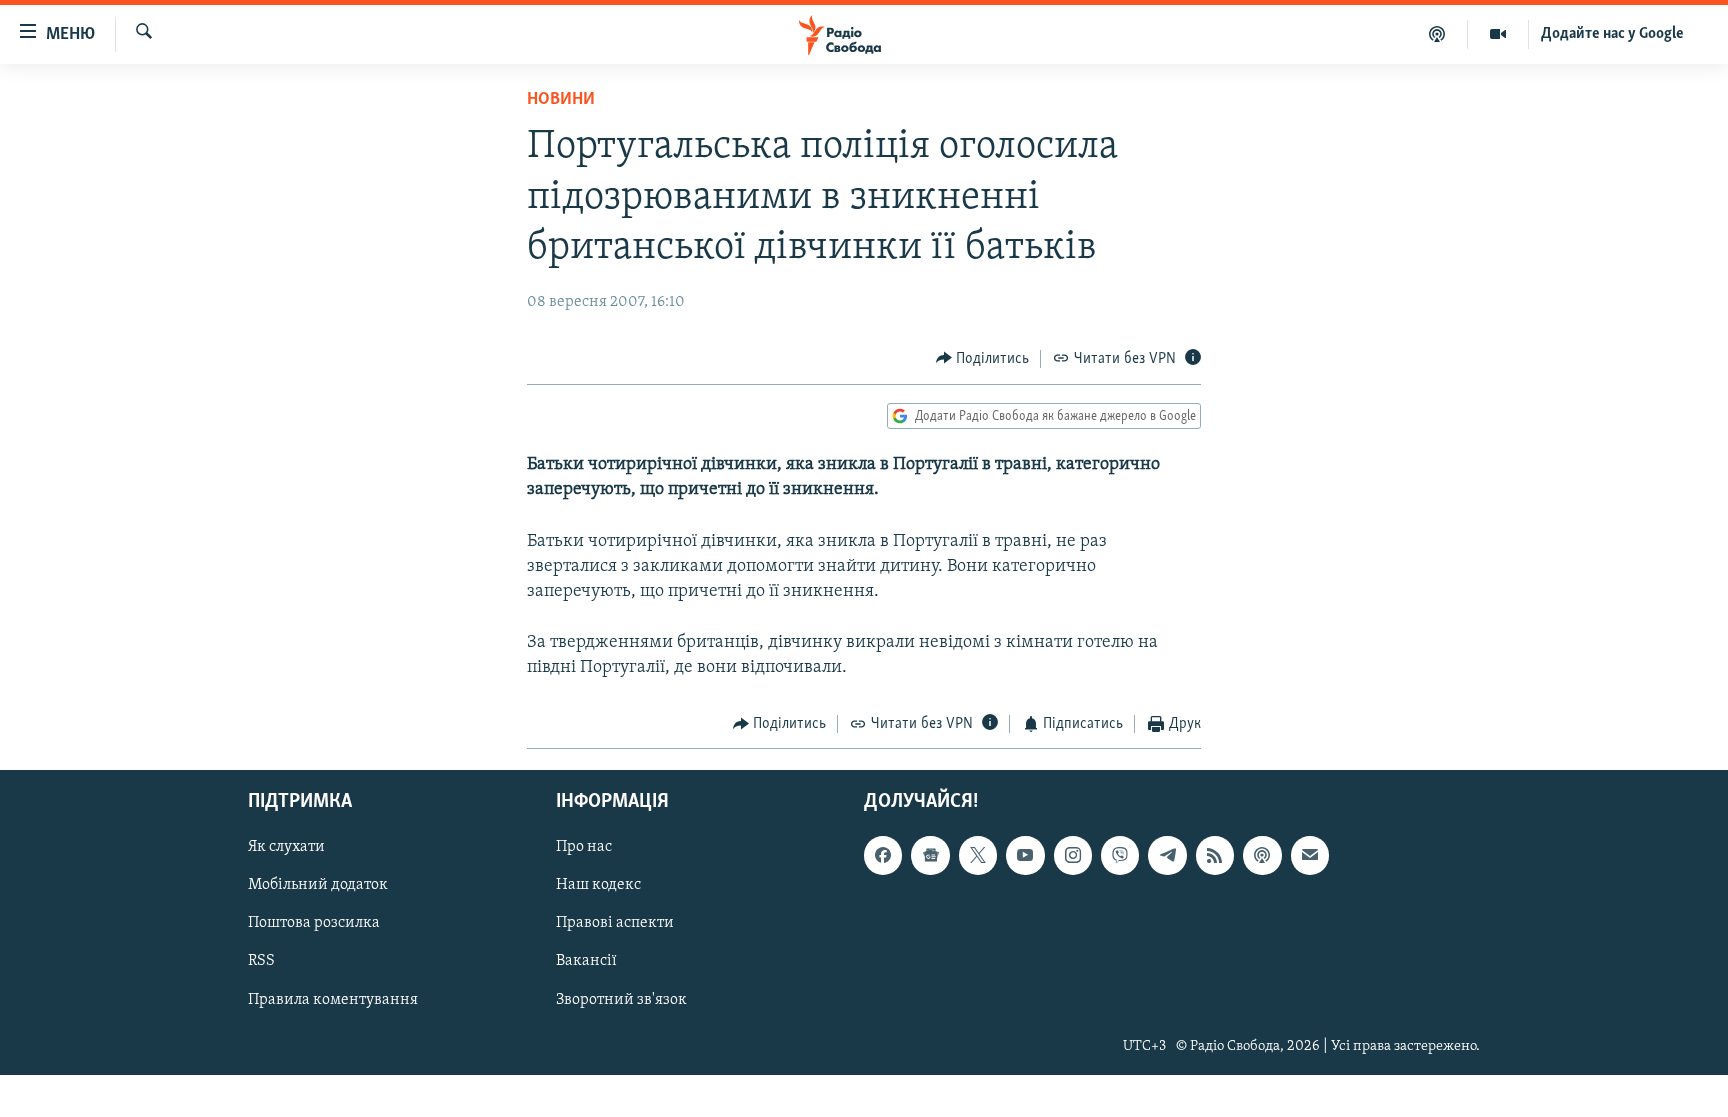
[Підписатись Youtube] (1025, 855)
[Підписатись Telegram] (1167, 855)
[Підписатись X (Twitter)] (978, 855)
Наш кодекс (598, 885)
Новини (561, 100)
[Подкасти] (1437, 34)
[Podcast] (1262, 855)
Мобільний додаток (318, 885)
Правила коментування (333, 999)
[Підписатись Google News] (930, 855)
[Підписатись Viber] (1120, 855)
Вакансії (586, 961)
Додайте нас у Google (1612, 34)
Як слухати (286, 847)
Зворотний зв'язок (621, 999)
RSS (261, 961)
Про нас (584, 847)
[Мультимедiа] (1498, 34)
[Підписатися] (1310, 855)
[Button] (983, 359)
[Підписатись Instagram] (1073, 855)
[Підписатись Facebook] (883, 855)
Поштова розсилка (314, 923)
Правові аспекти (615, 923)
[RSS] (1215, 855)
